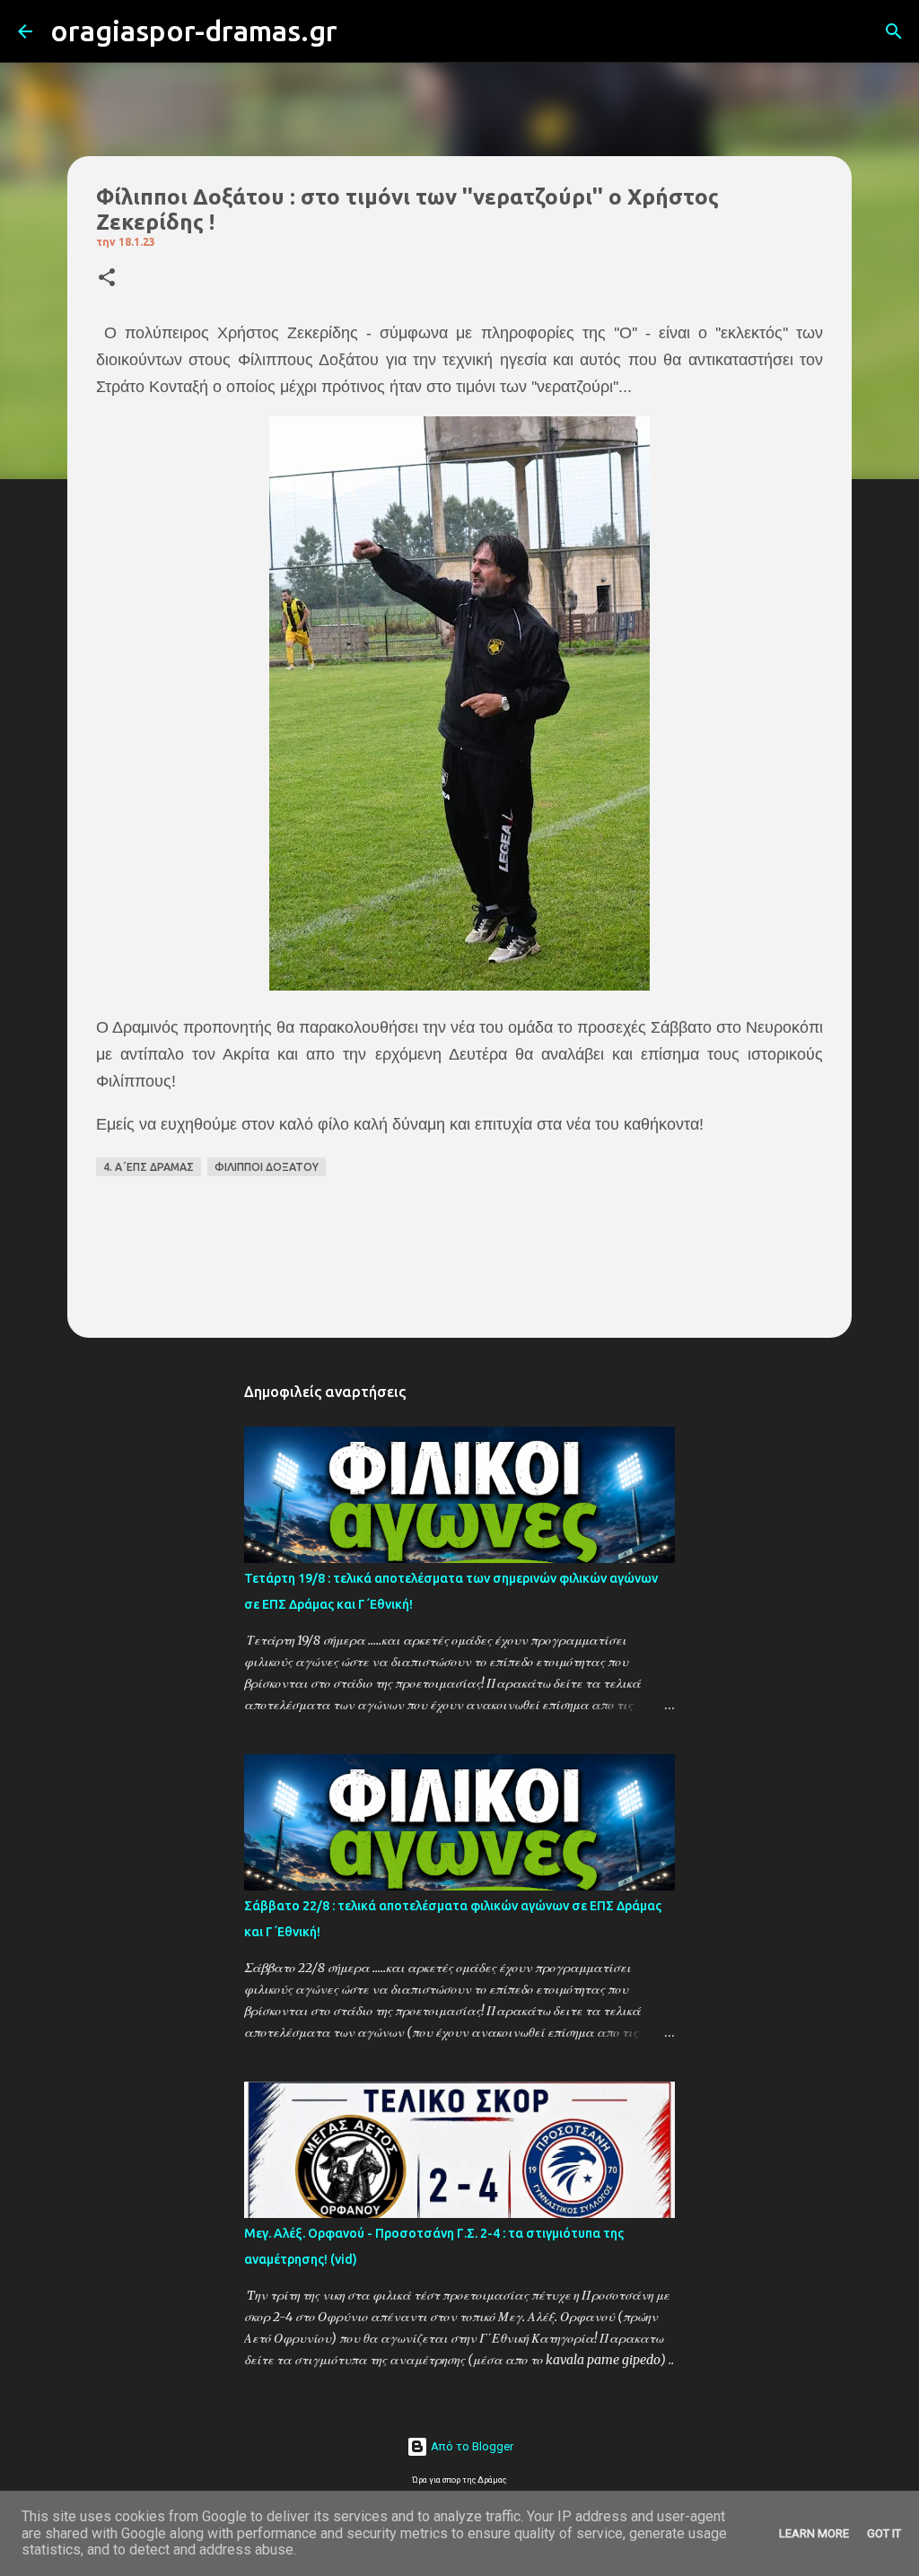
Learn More (814, 2533)
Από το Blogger (471, 2446)
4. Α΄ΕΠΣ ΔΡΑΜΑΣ (149, 1167)
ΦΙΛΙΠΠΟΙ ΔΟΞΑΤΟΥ (267, 1167)
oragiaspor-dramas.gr (194, 31)
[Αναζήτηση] (363, 31)
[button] (107, 279)
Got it (884, 2533)
